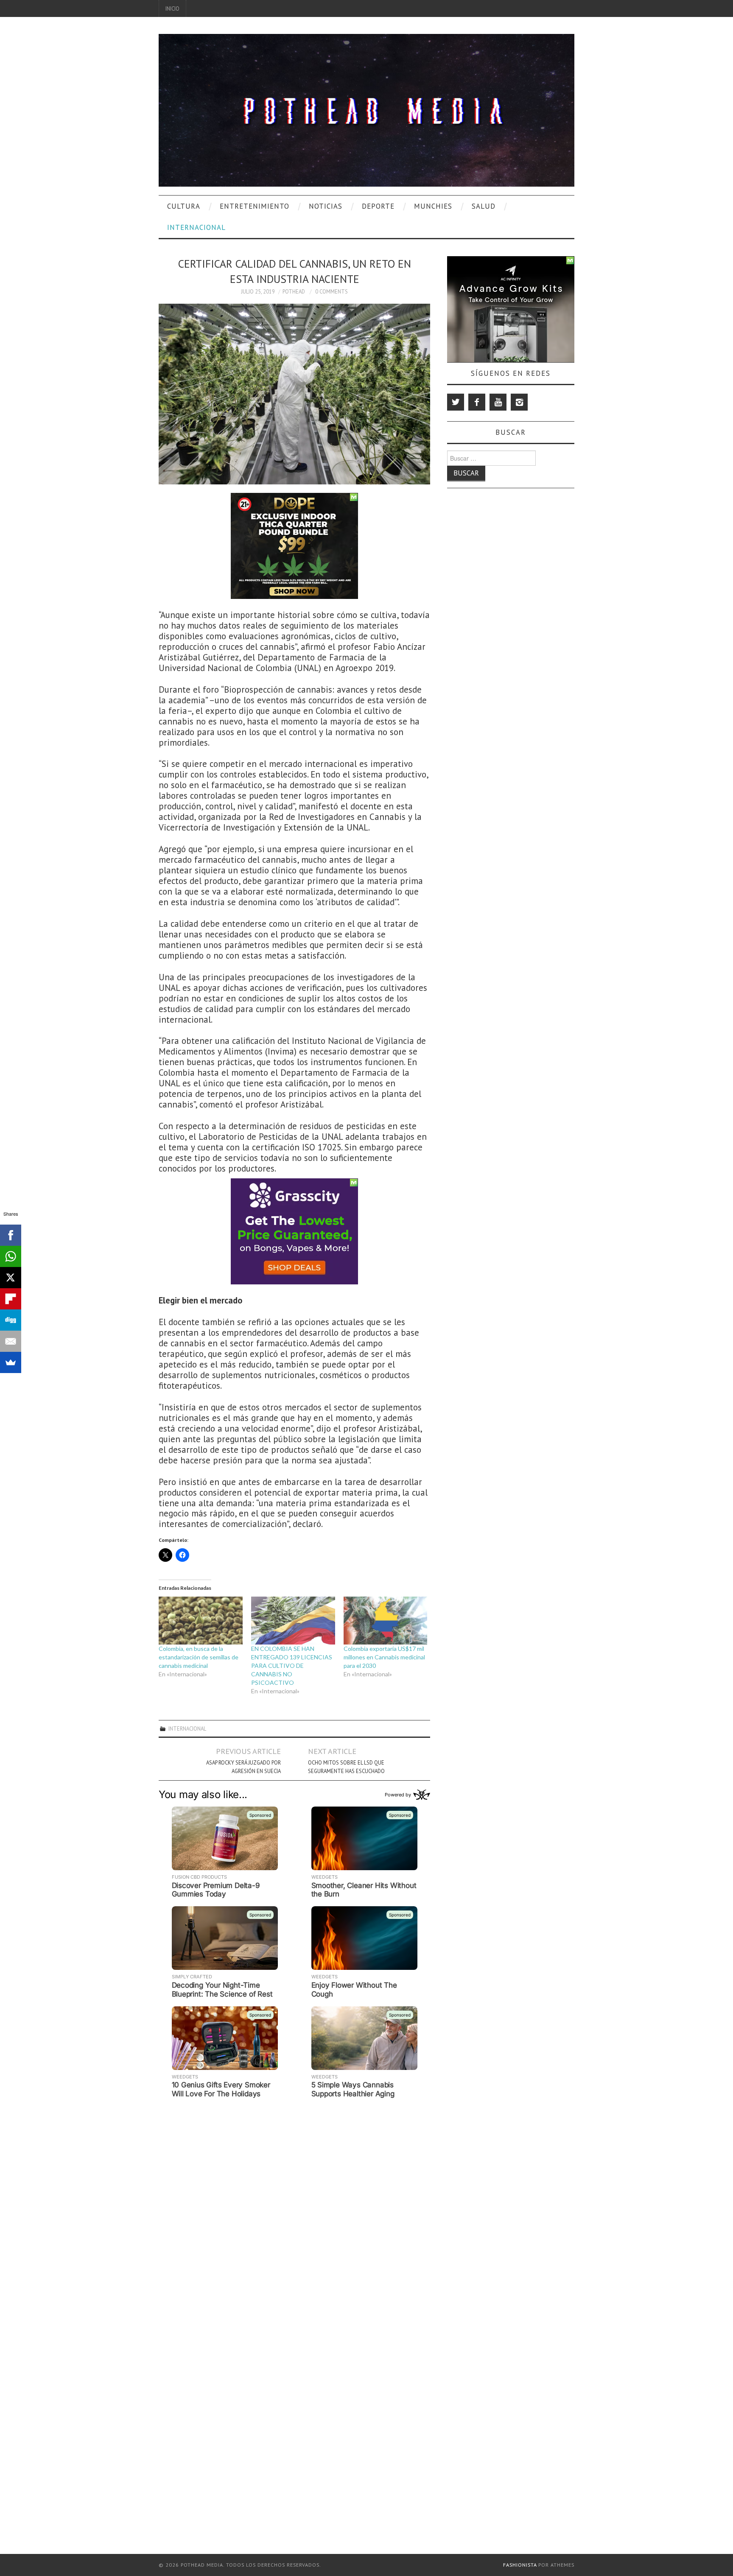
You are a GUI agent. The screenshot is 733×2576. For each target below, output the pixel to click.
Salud (484, 206)
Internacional (196, 227)
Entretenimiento (255, 206)
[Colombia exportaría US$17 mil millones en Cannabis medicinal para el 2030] (386, 1621)
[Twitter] (456, 402)
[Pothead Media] (366, 109)
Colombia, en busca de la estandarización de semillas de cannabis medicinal (199, 1657)
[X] (11, 1278)
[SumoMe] (11, 1362)
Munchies (433, 206)
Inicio (172, 8)
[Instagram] (519, 402)
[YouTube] (498, 402)
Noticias (326, 206)
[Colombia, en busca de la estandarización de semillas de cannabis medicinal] (201, 1621)
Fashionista (520, 2565)
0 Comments (332, 291)
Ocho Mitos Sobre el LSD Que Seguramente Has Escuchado (346, 1767)
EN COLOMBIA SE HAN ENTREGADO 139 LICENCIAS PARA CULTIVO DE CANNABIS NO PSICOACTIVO (292, 1666)
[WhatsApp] (11, 1256)
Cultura (184, 206)
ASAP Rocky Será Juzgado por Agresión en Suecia (243, 1767)
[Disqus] (294, 2207)
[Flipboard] (11, 1299)
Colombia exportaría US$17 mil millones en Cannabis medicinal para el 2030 (384, 1657)
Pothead (294, 291)
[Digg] (11, 1320)
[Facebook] (477, 402)
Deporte (378, 206)
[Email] (11, 1341)
